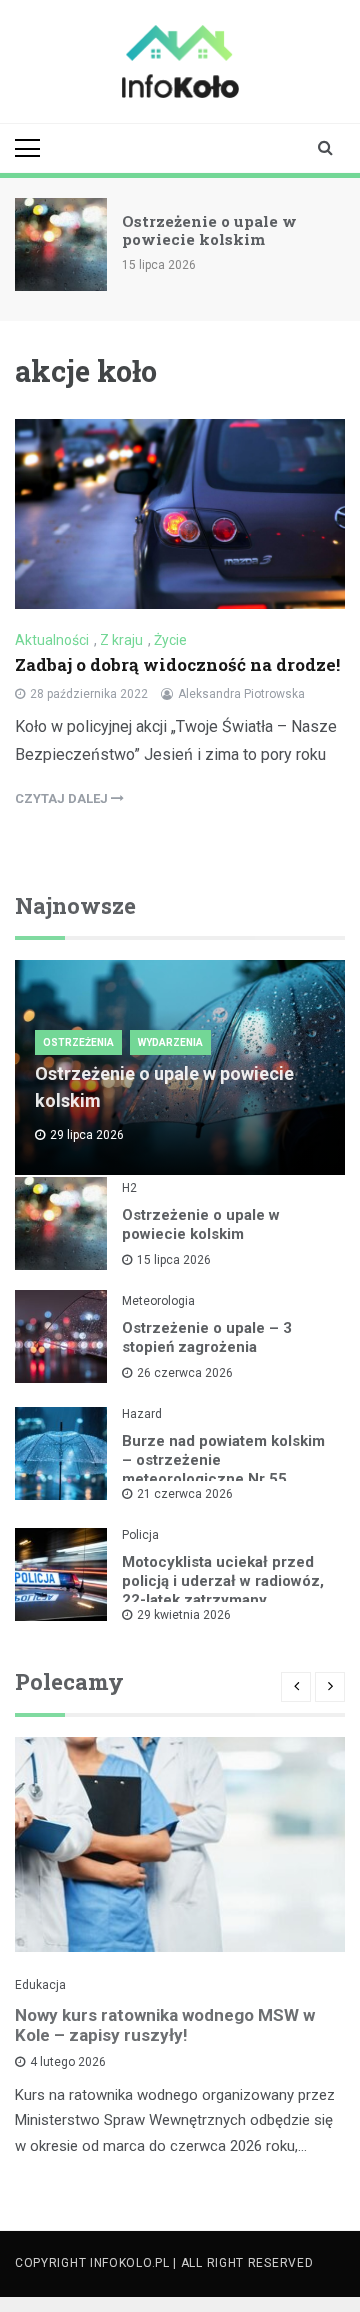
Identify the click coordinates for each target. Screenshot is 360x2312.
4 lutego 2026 (68, 2062)
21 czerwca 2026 (185, 1494)
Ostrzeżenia (78, 1042)
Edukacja (40, 1985)
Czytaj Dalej (63, 798)
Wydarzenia (170, 1042)
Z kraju (121, 640)
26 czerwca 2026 (185, 1373)
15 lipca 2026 (174, 1260)
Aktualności (52, 640)
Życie (170, 640)
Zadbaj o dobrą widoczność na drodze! (177, 664)
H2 (129, 1188)
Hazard (142, 1414)
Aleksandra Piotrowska (241, 694)
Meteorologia (158, 1301)
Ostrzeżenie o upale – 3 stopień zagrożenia (207, 1337)
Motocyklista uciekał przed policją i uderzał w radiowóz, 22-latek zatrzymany (223, 1581)
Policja (140, 1535)
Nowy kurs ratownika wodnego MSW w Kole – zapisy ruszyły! (165, 2025)
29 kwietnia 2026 (184, 1615)
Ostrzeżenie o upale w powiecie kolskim (209, 230)
